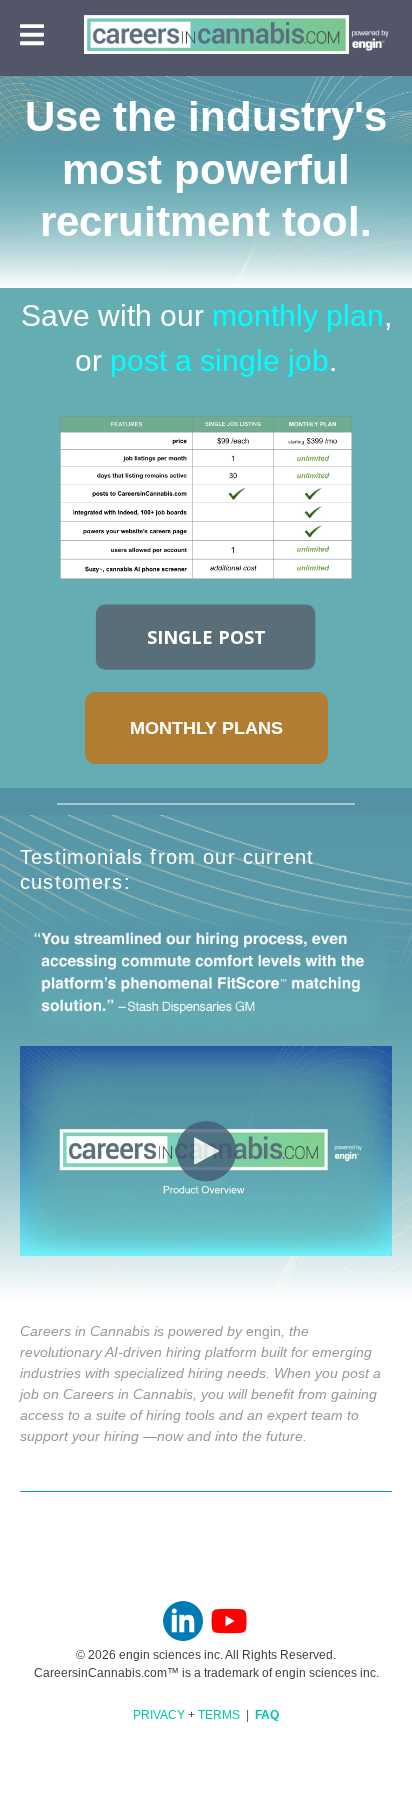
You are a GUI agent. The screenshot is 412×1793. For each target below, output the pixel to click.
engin (263, 1331)
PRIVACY (159, 1715)
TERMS (219, 1715)
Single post (206, 637)
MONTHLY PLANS (206, 728)
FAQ (267, 1715)
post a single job (219, 360)
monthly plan (298, 315)
